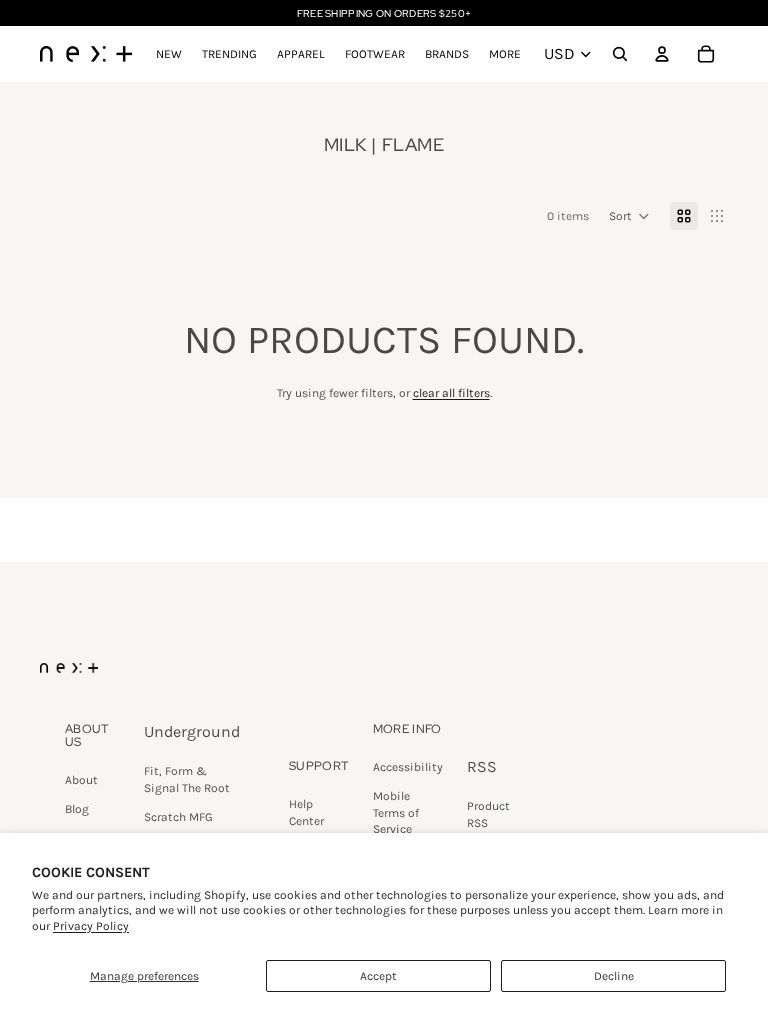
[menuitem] (505, 54)
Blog (77, 809)
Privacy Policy (91, 926)
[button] (629, 216)
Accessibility (408, 767)
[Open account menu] (662, 54)
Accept (378, 976)
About (81, 780)
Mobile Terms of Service (396, 813)
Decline (614, 976)
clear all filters (451, 393)
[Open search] (620, 54)
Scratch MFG (178, 817)
